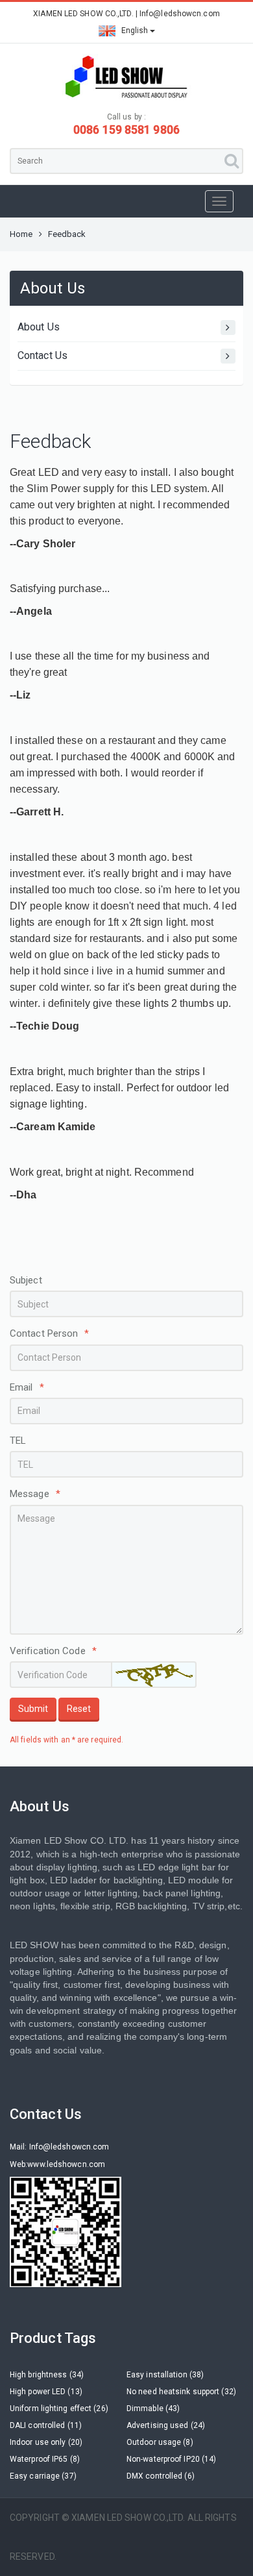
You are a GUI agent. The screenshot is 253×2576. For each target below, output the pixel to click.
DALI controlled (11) (46, 2425)
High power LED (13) (46, 2392)
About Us (39, 327)
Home (21, 234)
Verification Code (53, 1651)
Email (27, 1387)
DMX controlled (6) (161, 2476)
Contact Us (42, 355)
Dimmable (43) (153, 2409)
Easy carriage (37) (43, 2476)
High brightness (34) (47, 2375)
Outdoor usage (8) (160, 2442)
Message (35, 1494)
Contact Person (50, 1333)
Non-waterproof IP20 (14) (171, 2459)
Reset (79, 1709)
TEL (18, 1441)
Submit (33, 1709)
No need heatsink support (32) (181, 2392)
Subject (26, 1280)
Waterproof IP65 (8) (45, 2459)
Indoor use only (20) (46, 2442)
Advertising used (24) (166, 2425)
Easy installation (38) (165, 2375)
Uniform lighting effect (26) (59, 2409)
